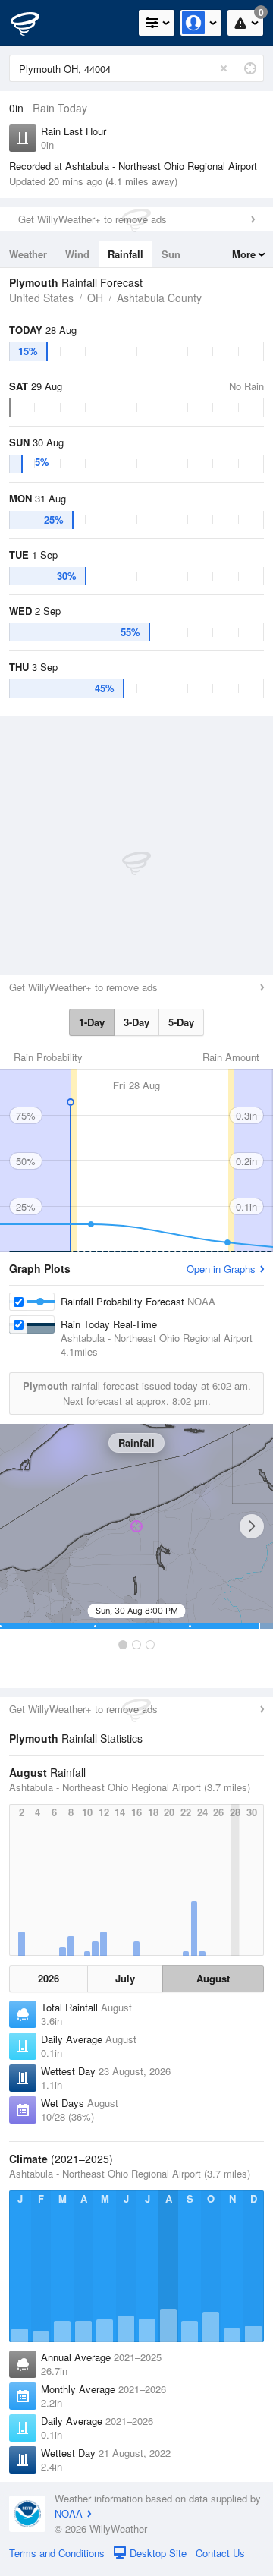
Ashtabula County (159, 298)
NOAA (69, 2513)
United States (41, 298)
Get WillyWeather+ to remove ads (93, 219)
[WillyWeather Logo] (34, 23)
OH (95, 298)
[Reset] (224, 68)
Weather (28, 254)
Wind (77, 254)
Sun (171, 254)
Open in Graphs (221, 1269)
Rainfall (126, 254)
